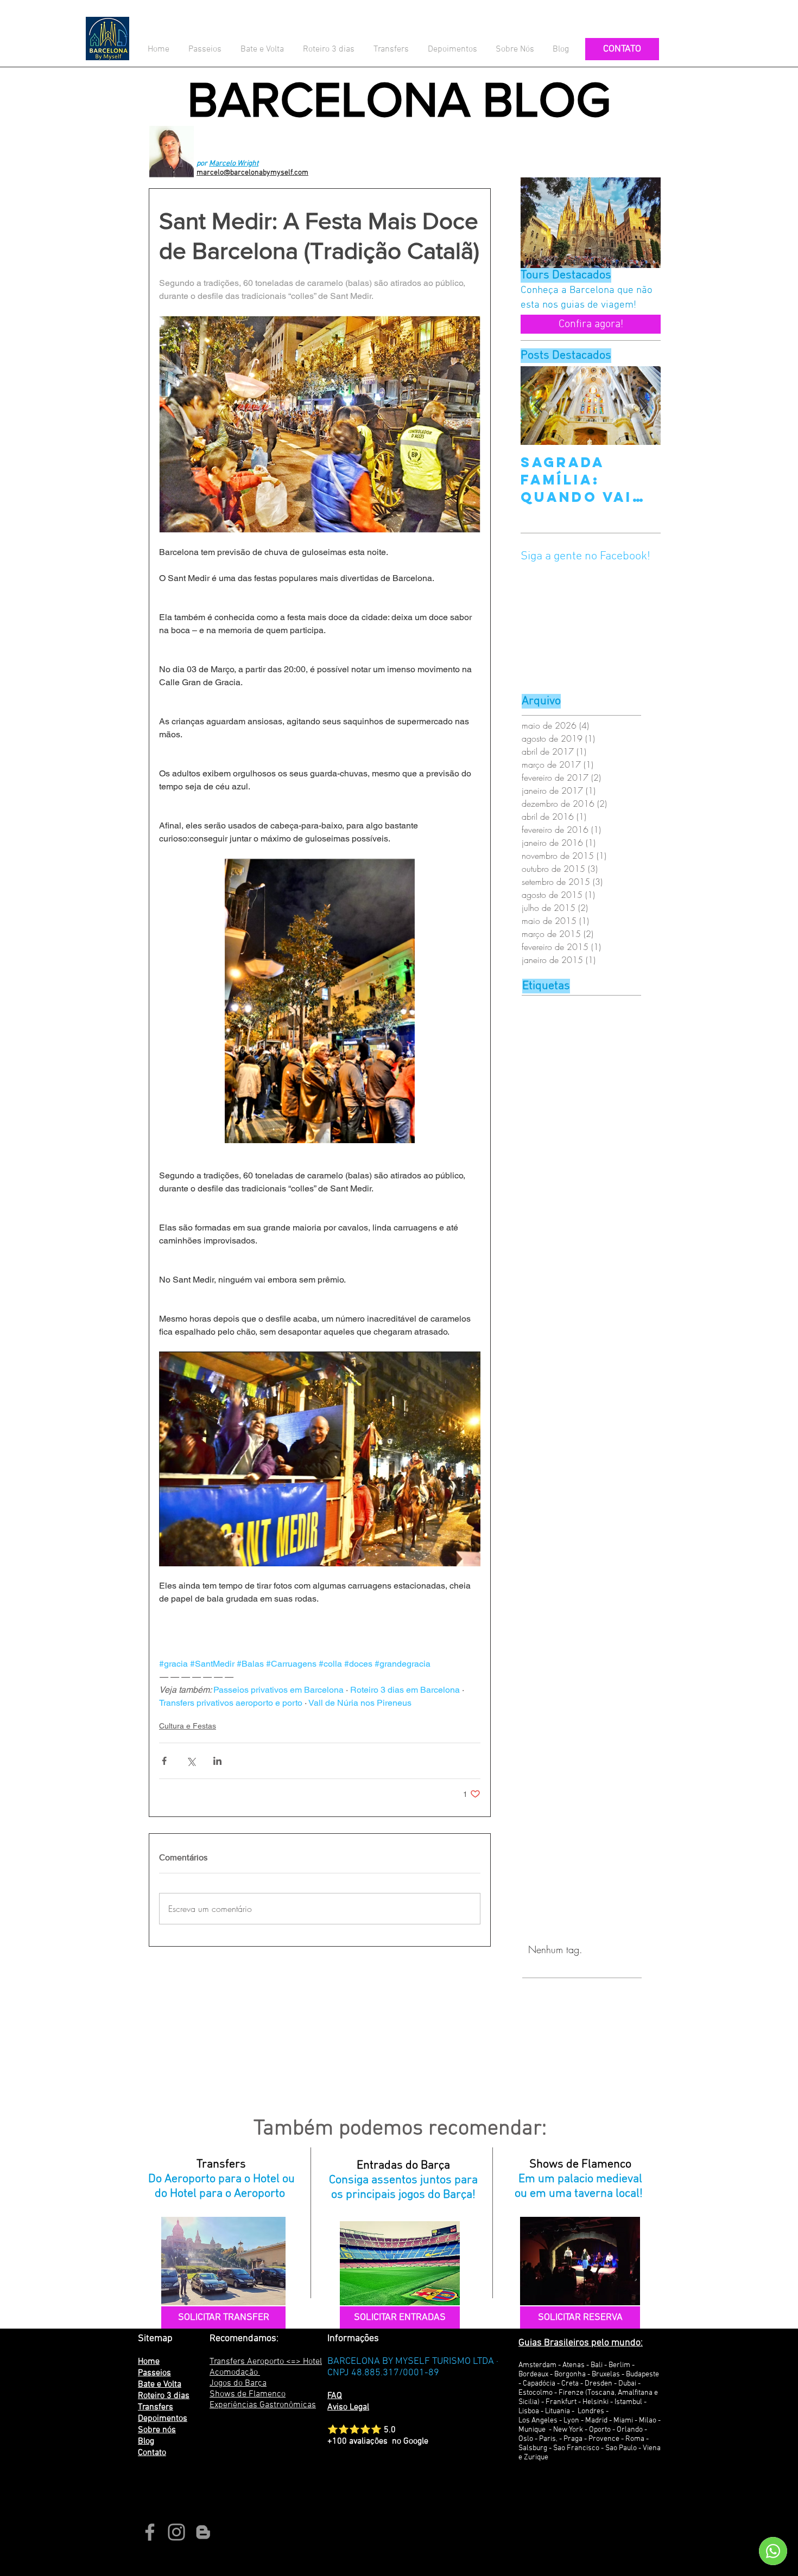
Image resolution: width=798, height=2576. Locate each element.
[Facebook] (150, 2532)
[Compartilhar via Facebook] (164, 1761)
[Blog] (203, 2532)
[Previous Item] (538, 406)
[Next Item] (643, 406)
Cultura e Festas (188, 1726)
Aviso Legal (348, 2407)
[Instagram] (176, 2532)
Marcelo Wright (234, 164)
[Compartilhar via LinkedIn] (217, 1761)
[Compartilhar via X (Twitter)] (191, 1761)
